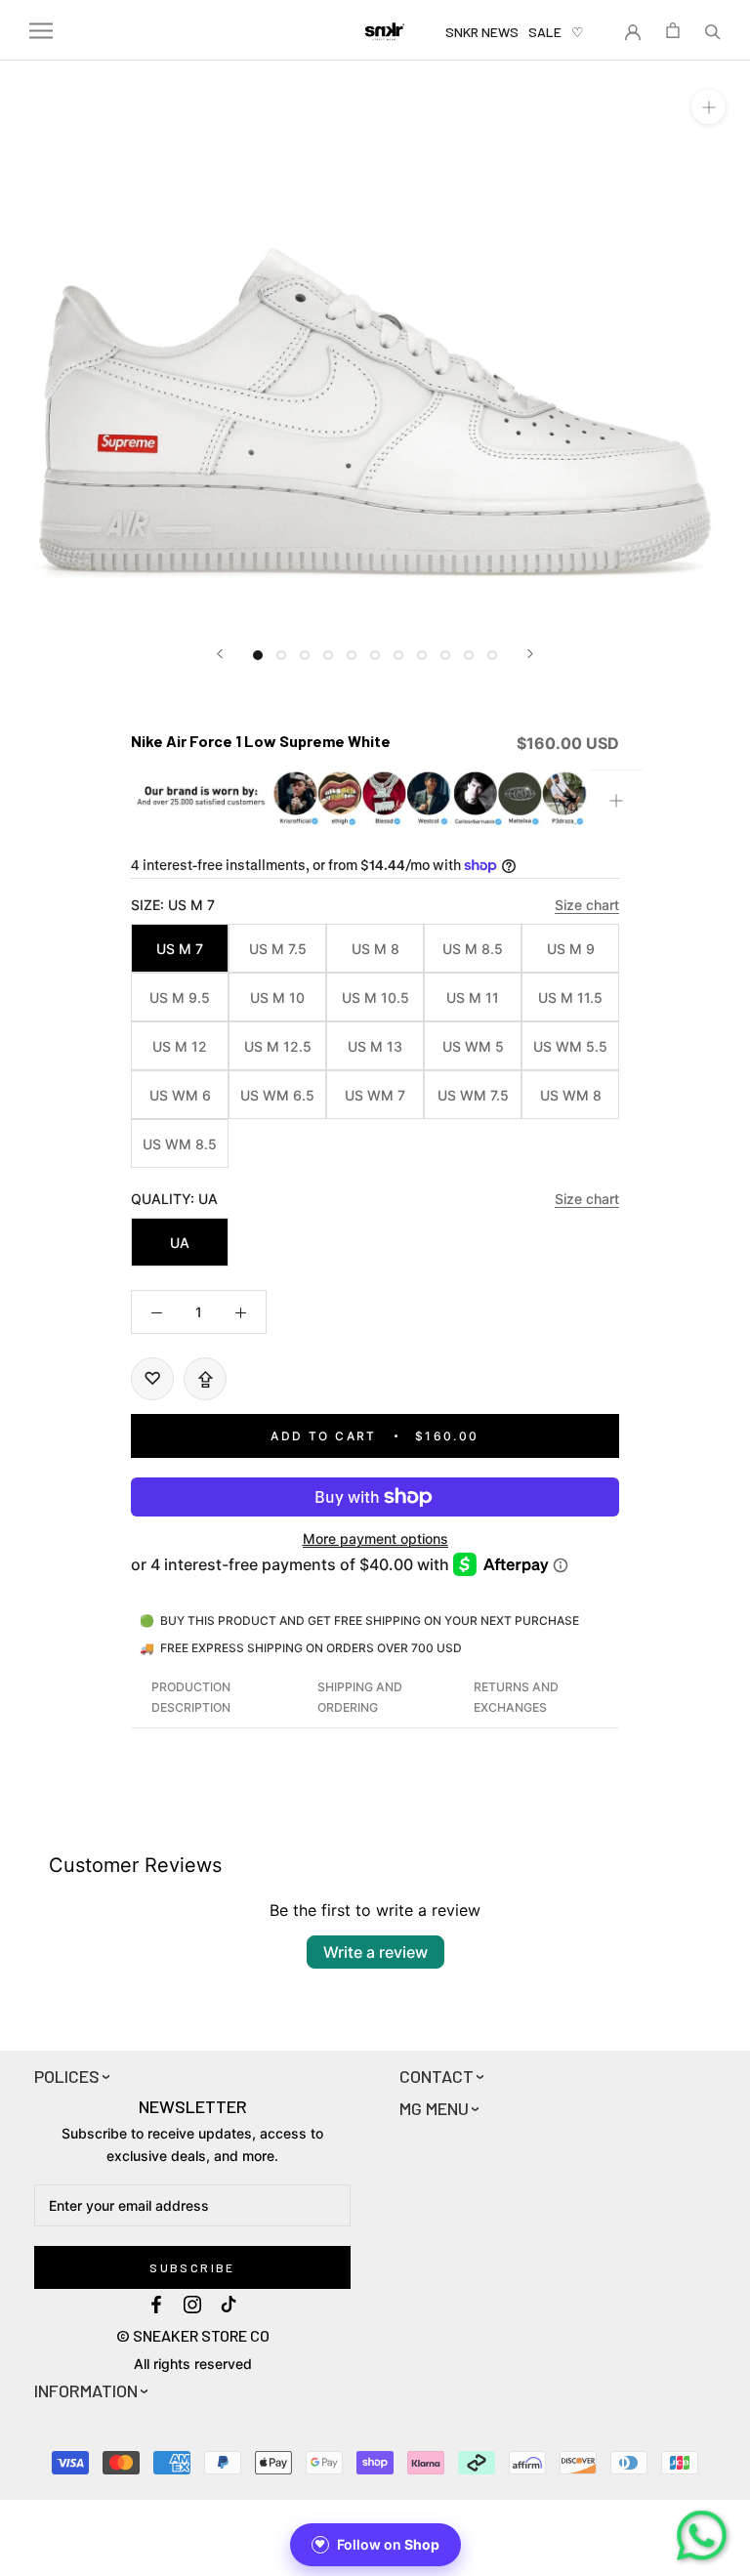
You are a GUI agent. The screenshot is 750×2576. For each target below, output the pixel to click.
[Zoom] (708, 107)
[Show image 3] (305, 655)
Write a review (375, 1952)
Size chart (587, 905)
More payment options (375, 1538)
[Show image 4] (328, 655)
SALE (545, 32)
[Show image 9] (445, 655)
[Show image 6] (375, 655)
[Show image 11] (492, 655)
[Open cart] (673, 30)
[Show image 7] (398, 655)
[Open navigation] (41, 31)
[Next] (530, 654)
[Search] (713, 30)
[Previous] (220, 654)
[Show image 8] (422, 655)
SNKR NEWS (482, 32)
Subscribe (192, 2267)
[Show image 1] (258, 655)
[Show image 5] (352, 655)
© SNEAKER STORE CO (193, 2335)
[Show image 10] (469, 655)
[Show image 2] (281, 655)
